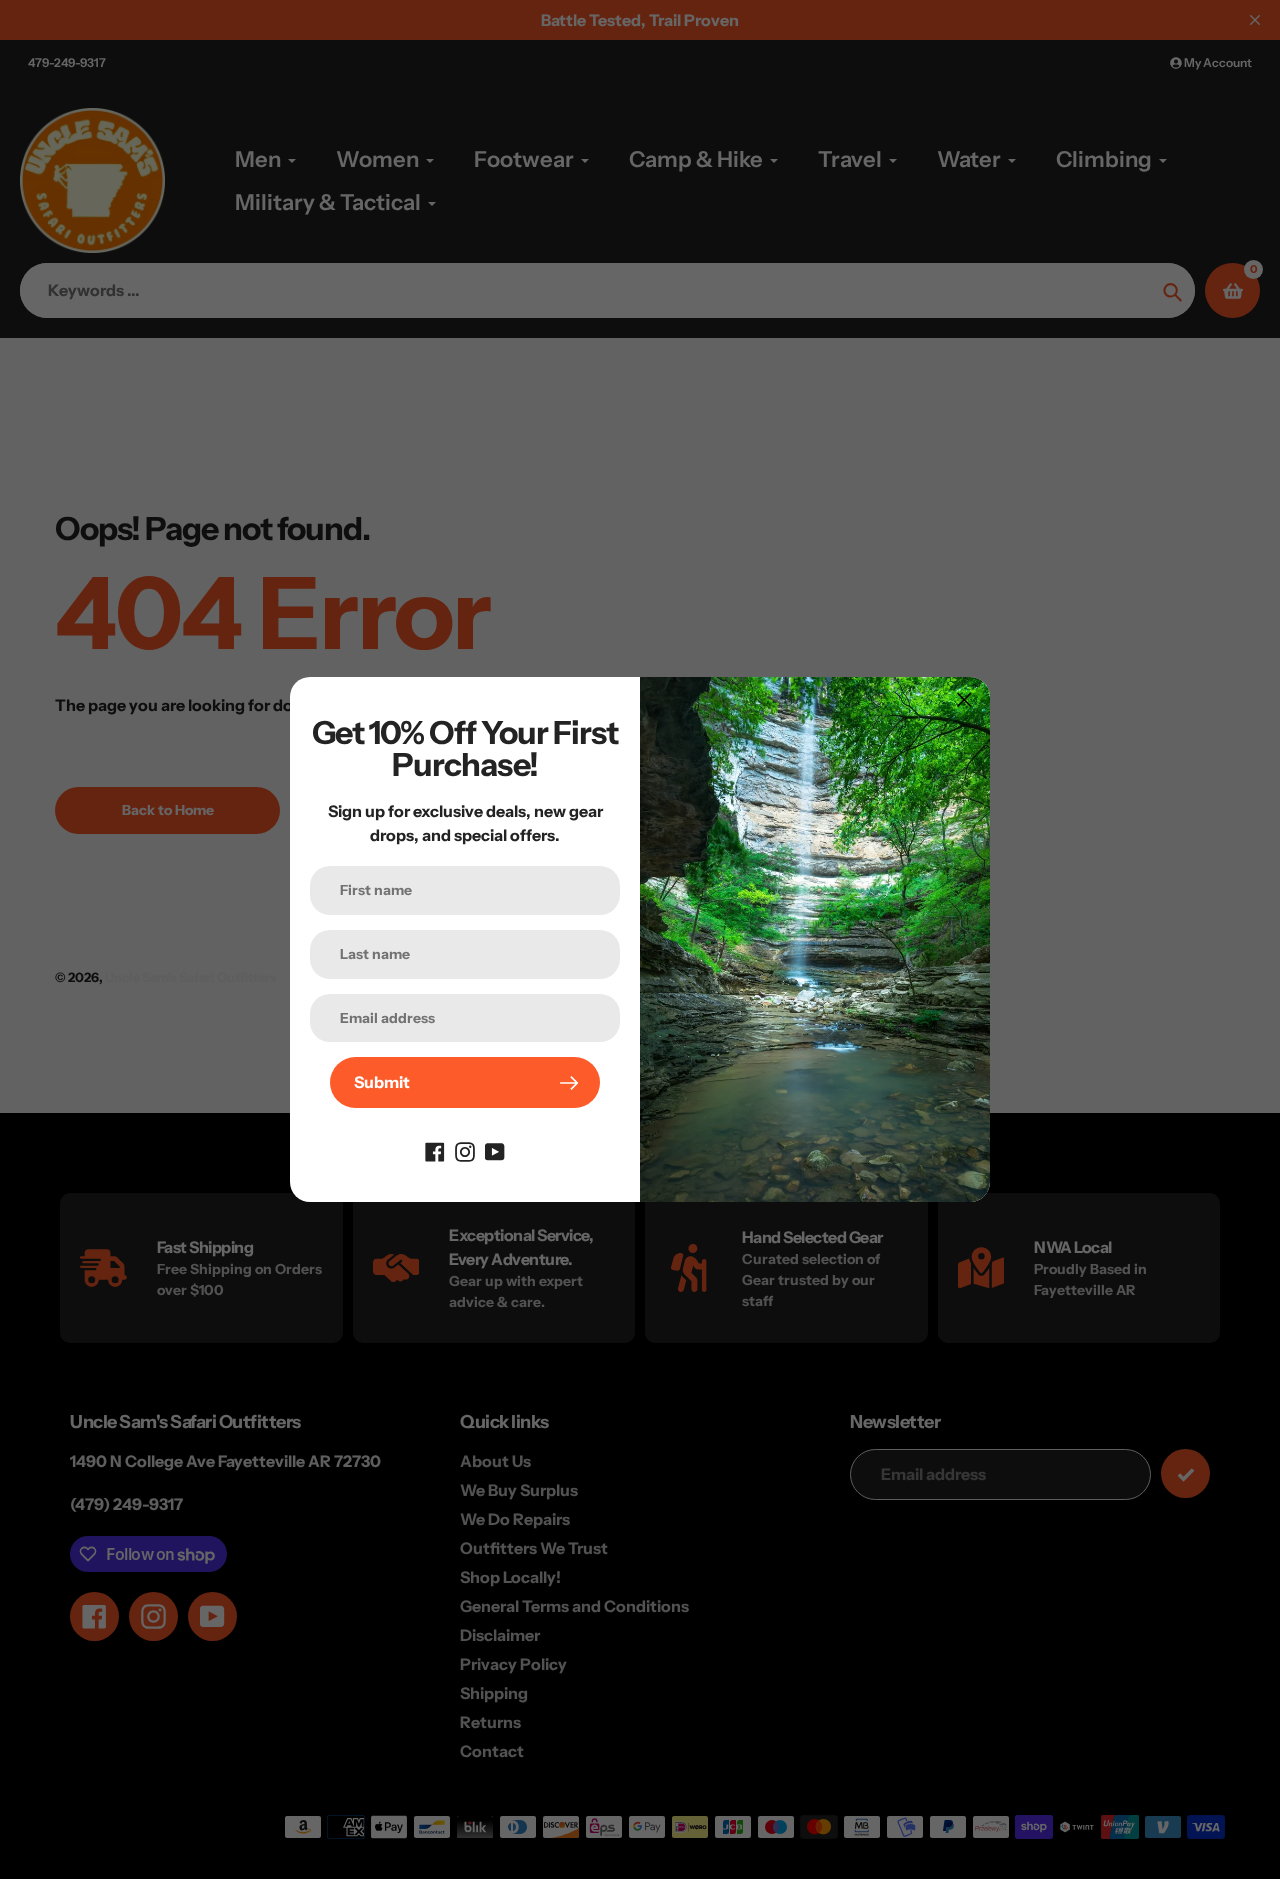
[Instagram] (465, 1150)
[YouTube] (495, 1150)
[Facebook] (435, 1150)
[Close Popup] (964, 699)
